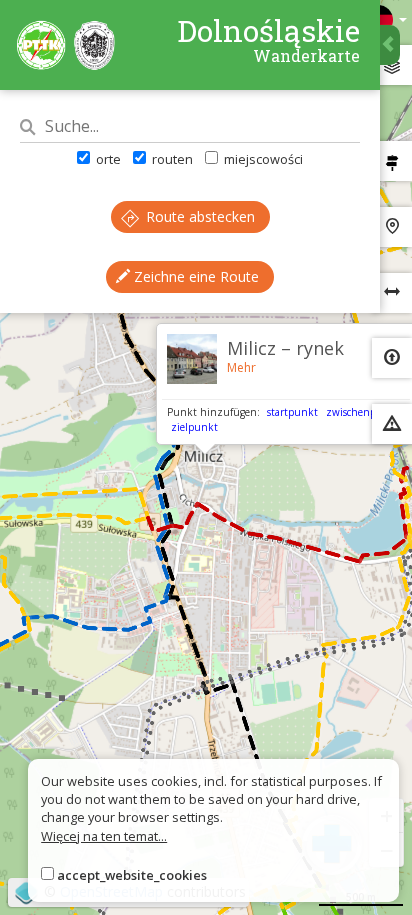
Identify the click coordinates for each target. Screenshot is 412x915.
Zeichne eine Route (194, 276)
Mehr (241, 367)
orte (107, 159)
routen (171, 159)
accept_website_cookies (132, 875)
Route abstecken (198, 216)
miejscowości (262, 159)
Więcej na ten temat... (104, 836)
